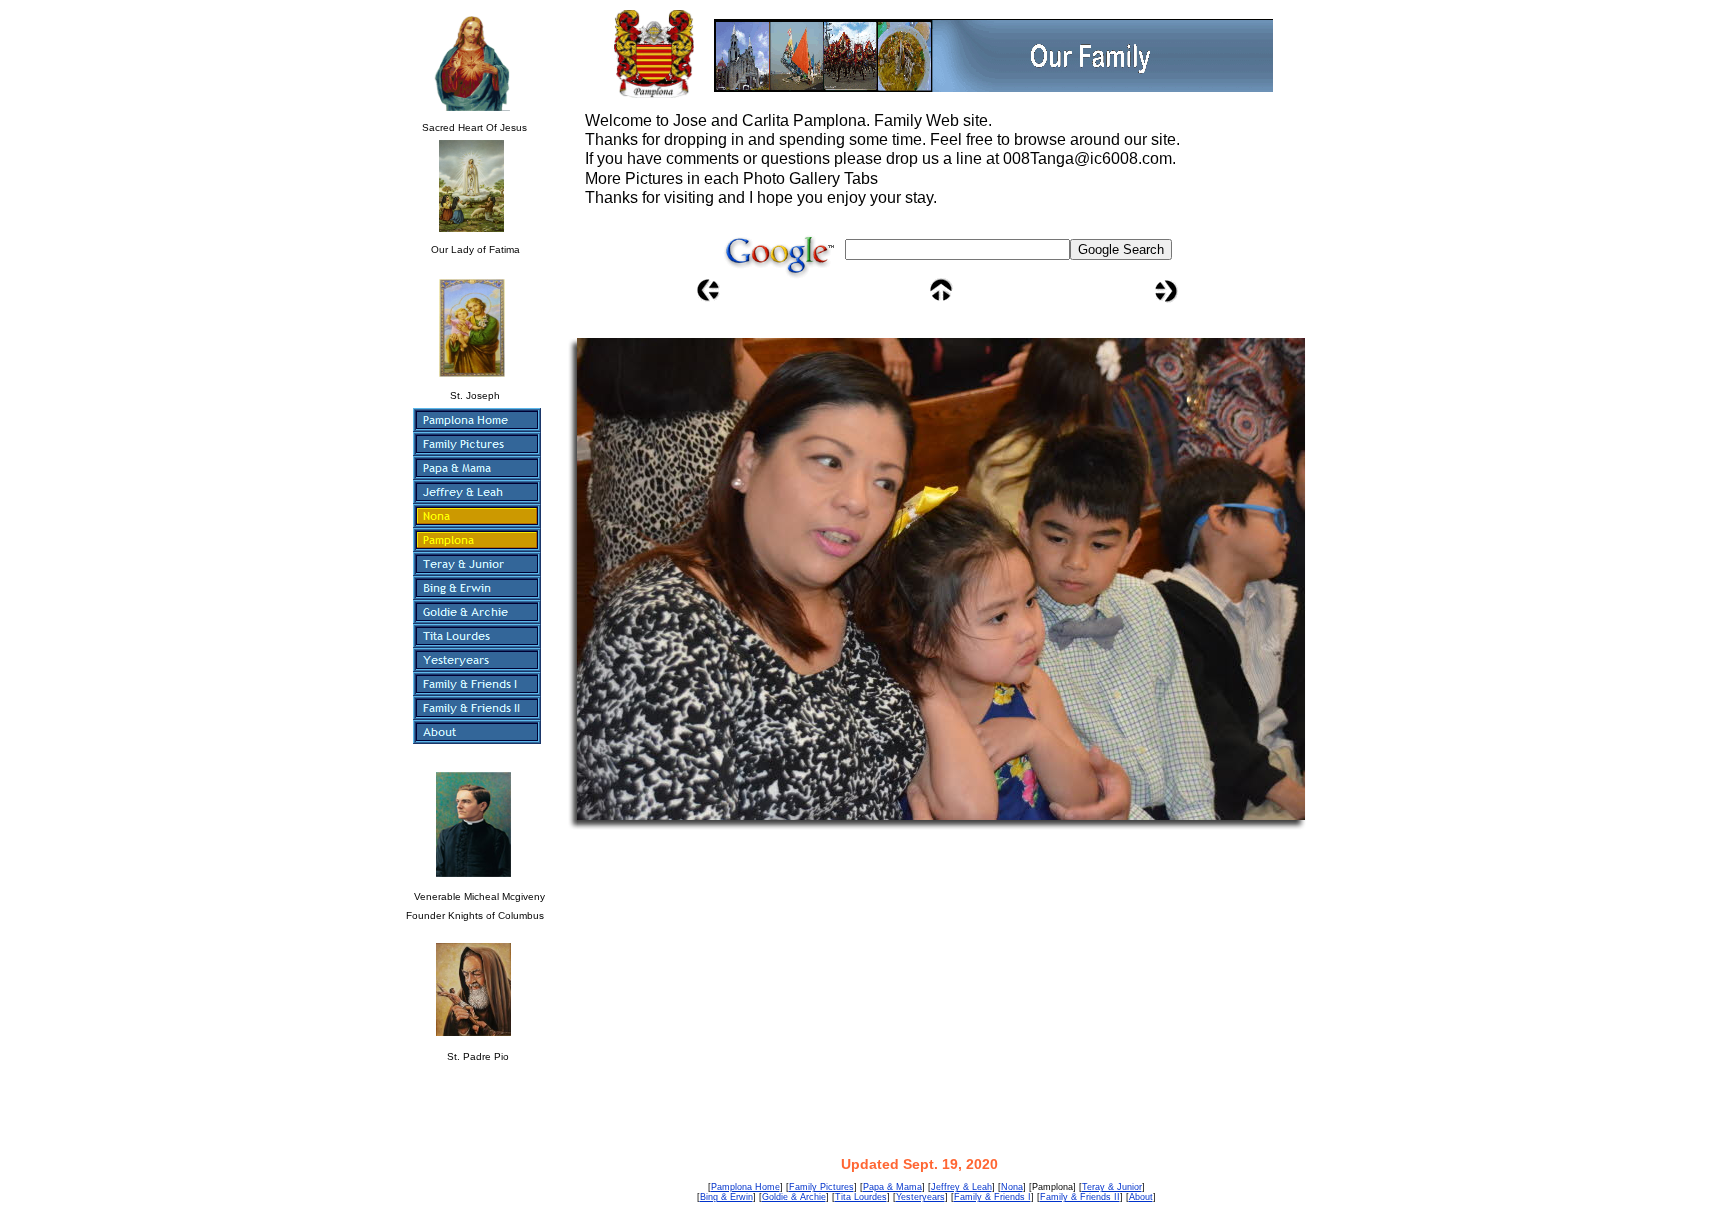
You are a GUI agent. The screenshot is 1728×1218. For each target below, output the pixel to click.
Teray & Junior (1112, 1187)
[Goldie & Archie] (477, 612)
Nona (1012, 1187)
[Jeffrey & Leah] (477, 492)
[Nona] (477, 516)
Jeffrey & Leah (961, 1187)
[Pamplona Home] (477, 420)
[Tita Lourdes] (477, 636)
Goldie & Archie (794, 1197)
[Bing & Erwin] (477, 588)
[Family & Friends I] (477, 684)
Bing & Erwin (726, 1197)
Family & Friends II (1080, 1197)
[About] (477, 732)
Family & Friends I (992, 1197)
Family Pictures (821, 1187)
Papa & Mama (892, 1187)
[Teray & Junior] (477, 564)
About (1141, 1197)
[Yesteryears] (477, 660)
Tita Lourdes (861, 1197)
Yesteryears (920, 1197)
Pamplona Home (745, 1187)
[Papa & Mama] (477, 468)
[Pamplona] (477, 540)
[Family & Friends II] (477, 708)
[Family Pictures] (477, 444)
